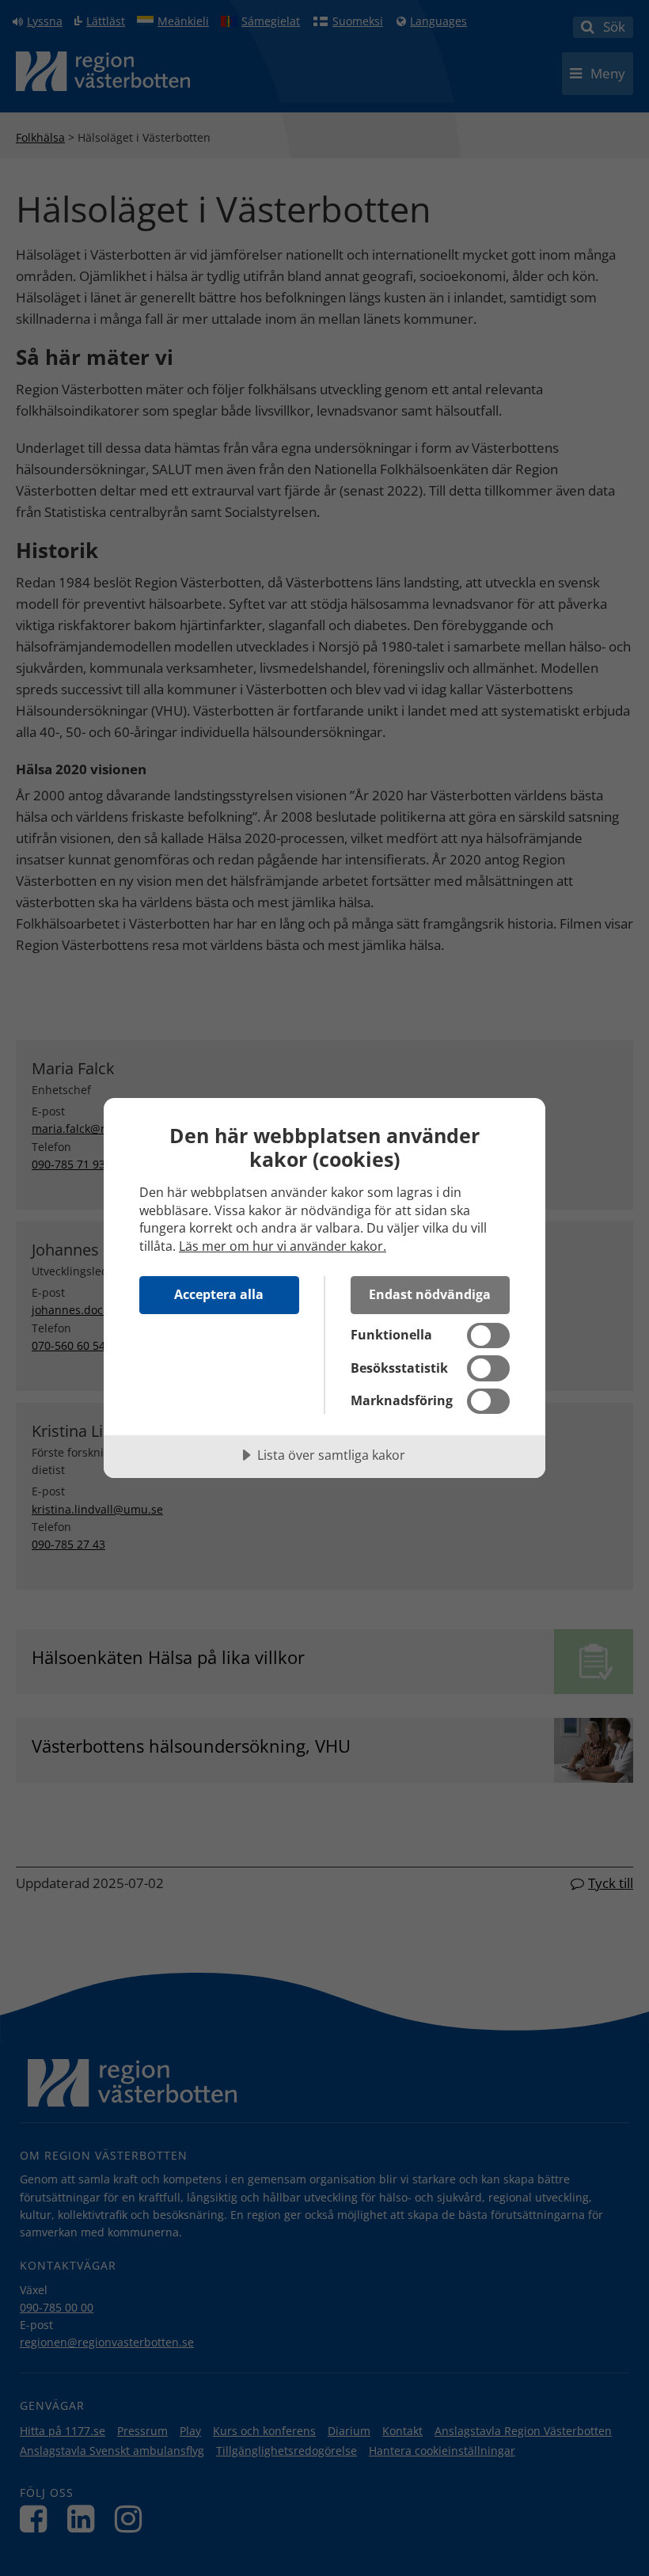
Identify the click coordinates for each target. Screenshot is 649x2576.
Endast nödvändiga (430, 1294)
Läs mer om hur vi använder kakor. (283, 1246)
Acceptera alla (219, 1294)
